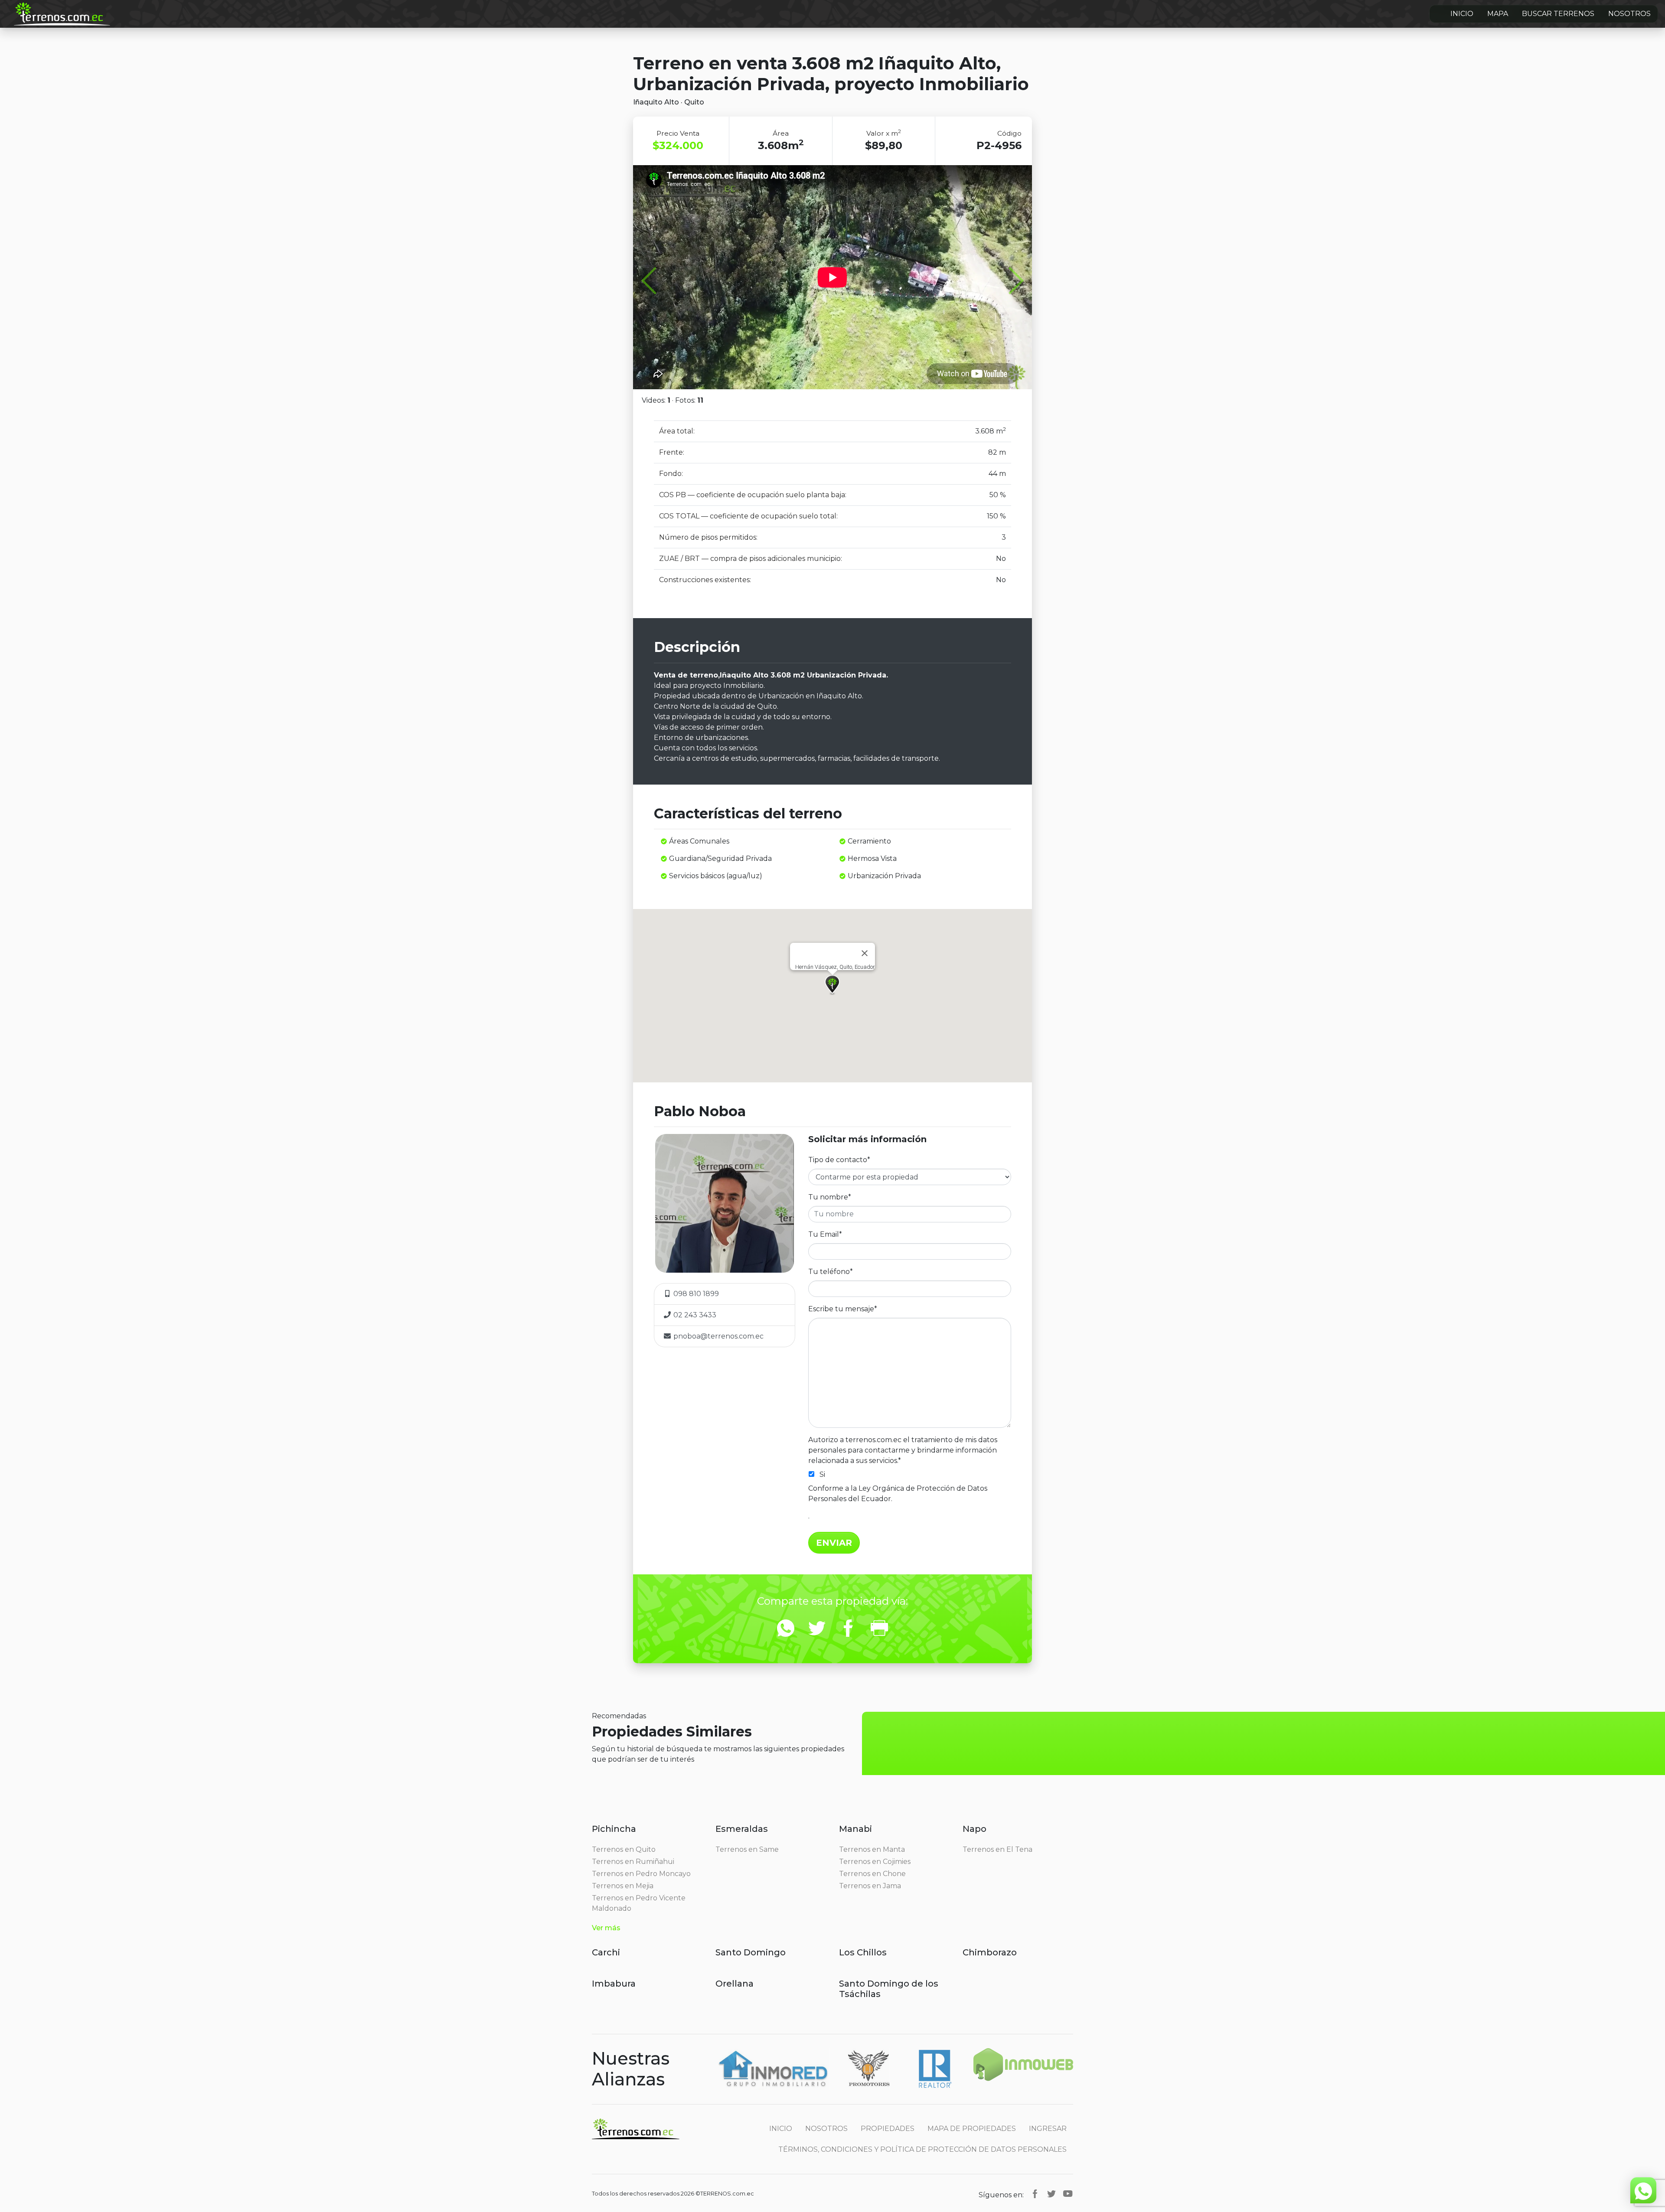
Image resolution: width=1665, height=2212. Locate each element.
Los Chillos (863, 1952)
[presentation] (655, 282)
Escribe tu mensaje (843, 1309)
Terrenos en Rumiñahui (633, 1862)
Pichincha (614, 1829)
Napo (975, 1829)
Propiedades (888, 2129)
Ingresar (1048, 2129)
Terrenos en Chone (872, 1874)
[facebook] (1035, 2194)
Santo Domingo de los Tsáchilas (889, 1989)
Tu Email (825, 1234)
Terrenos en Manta (872, 1849)
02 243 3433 (694, 1315)
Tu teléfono (831, 1272)
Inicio (1462, 14)
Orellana (735, 1984)
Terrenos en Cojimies (875, 1862)
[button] (832, 985)
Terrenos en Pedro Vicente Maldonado (639, 1903)
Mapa (1498, 14)
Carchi (606, 1952)
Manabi (855, 1829)
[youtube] (1068, 2194)
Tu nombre (830, 1197)
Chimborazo (990, 1952)
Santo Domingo (751, 1952)
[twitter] (1051, 2194)
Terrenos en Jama (870, 1886)
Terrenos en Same (747, 1849)
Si (822, 1474)
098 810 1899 (695, 1294)
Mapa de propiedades (972, 2129)
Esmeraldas (742, 1829)
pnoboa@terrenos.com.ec (718, 1336)
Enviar (834, 1543)
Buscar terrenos (1558, 14)
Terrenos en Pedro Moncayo (641, 1874)
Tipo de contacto (839, 1160)
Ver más (606, 1928)
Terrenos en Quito (624, 1849)
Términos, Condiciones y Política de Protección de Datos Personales (922, 2149)
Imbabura (614, 1984)
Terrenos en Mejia (623, 1886)
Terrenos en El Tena (997, 1849)
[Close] (865, 953)
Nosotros (1629, 14)
